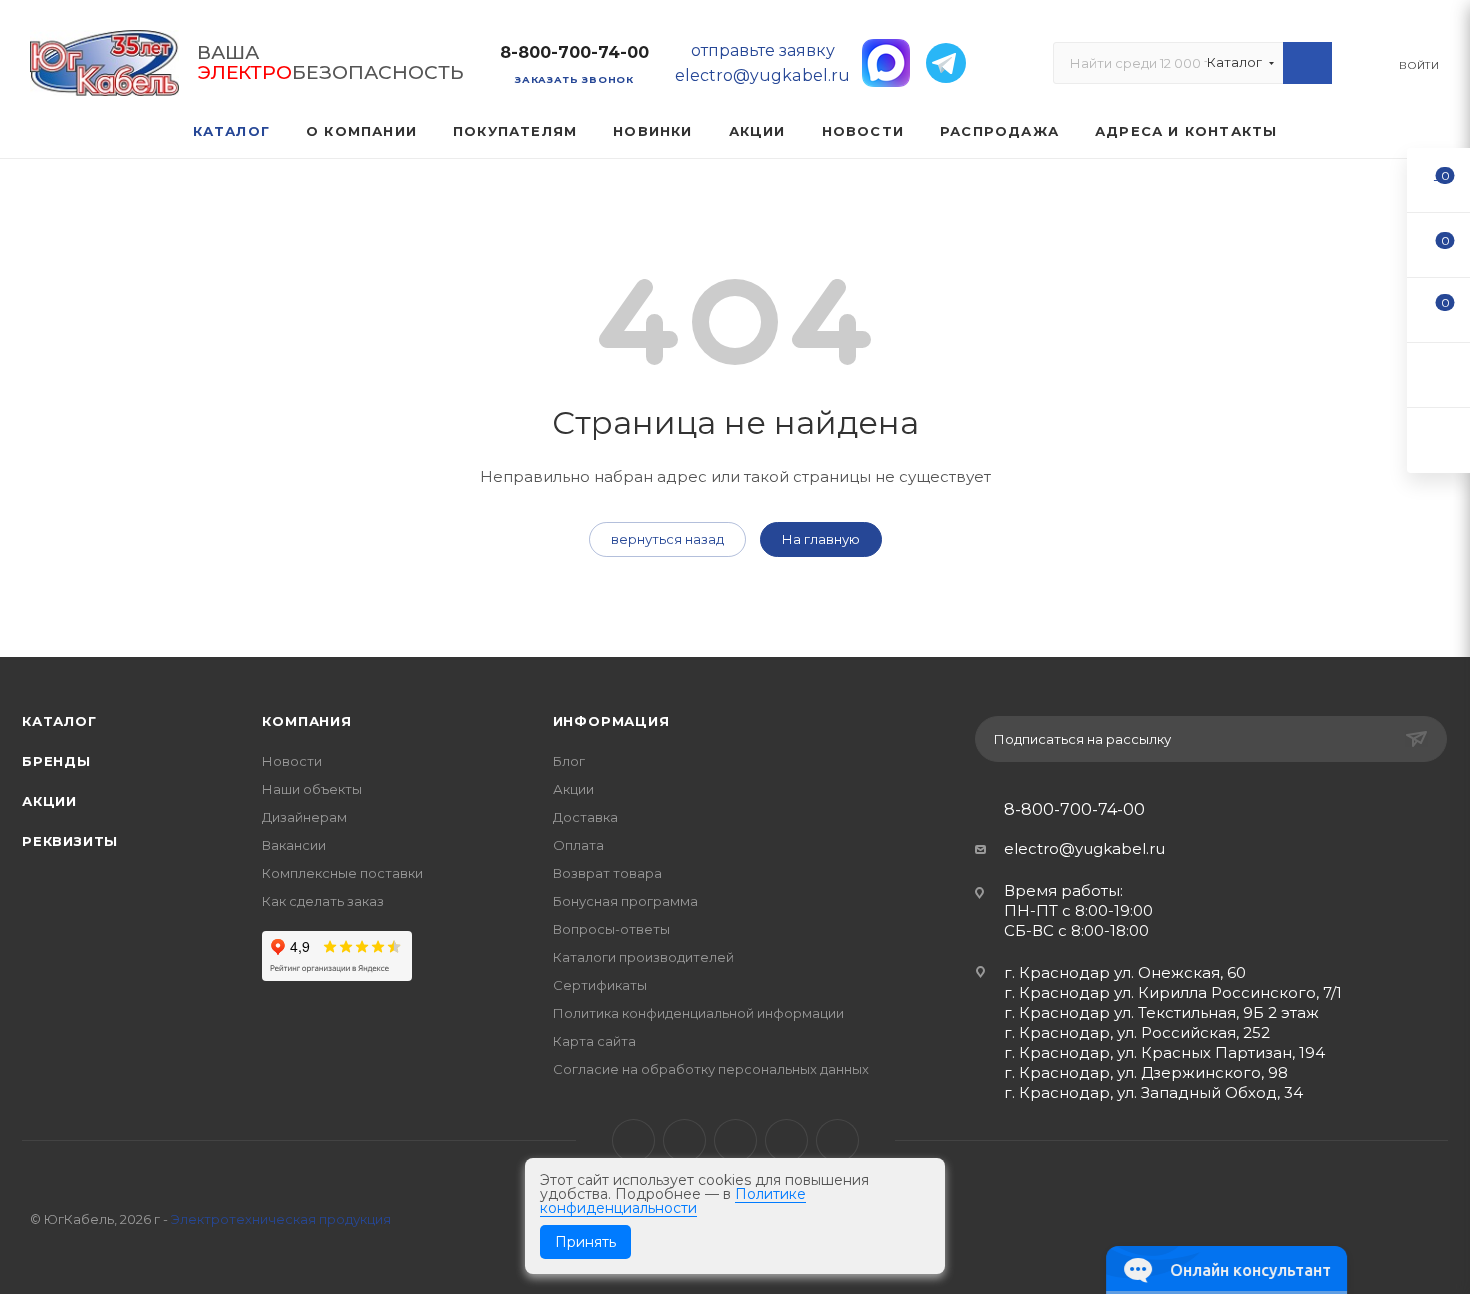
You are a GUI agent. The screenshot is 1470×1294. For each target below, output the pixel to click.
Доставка (585, 817)
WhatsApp (786, 1140)
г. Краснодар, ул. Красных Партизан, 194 (1164, 1052)
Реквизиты (70, 841)
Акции (49, 801)
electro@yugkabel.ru (1084, 848)
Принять (585, 1242)
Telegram (684, 1140)
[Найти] (1307, 63)
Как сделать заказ (323, 901)
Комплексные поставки (342, 873)
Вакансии (294, 845)
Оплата (578, 845)
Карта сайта (594, 1041)
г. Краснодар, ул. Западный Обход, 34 (1153, 1092)
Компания (306, 721)
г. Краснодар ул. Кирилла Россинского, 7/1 (1173, 992)
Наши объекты (312, 789)
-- (1439, 179)
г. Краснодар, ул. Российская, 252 (1137, 1032)
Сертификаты (600, 985)
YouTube (735, 1140)
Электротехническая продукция (281, 1219)
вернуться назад (667, 539)
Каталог (59, 721)
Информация (611, 721)
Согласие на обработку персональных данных (711, 1069)
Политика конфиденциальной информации (698, 1013)
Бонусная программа (625, 901)
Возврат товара (607, 873)
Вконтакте (633, 1140)
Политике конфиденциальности (673, 1201)
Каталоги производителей (643, 957)
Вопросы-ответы (611, 929)
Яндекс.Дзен (837, 1140)
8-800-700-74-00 (574, 52)
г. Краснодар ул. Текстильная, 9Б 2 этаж (1161, 1012)
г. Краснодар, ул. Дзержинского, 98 (1146, 1072)
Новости (292, 761)
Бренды (56, 761)
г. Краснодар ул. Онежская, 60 (1125, 972)
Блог (569, 761)
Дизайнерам (304, 817)
